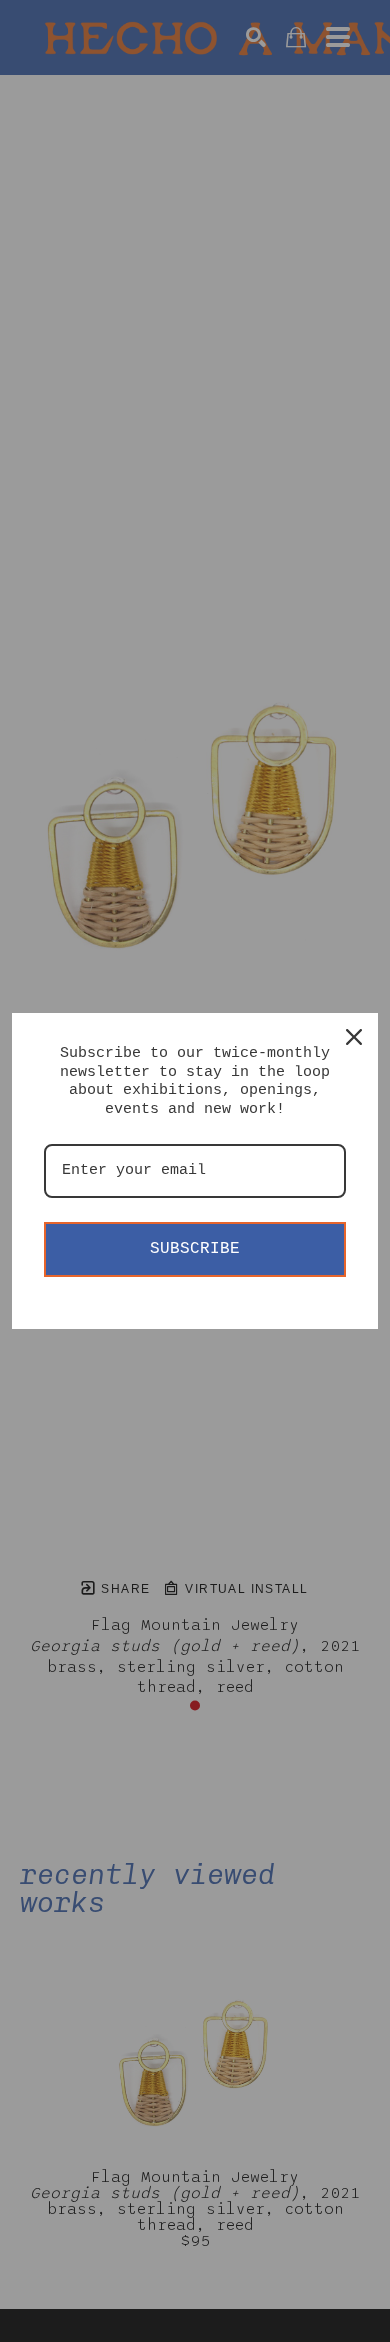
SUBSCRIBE (195, 1249)
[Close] (354, 1037)
